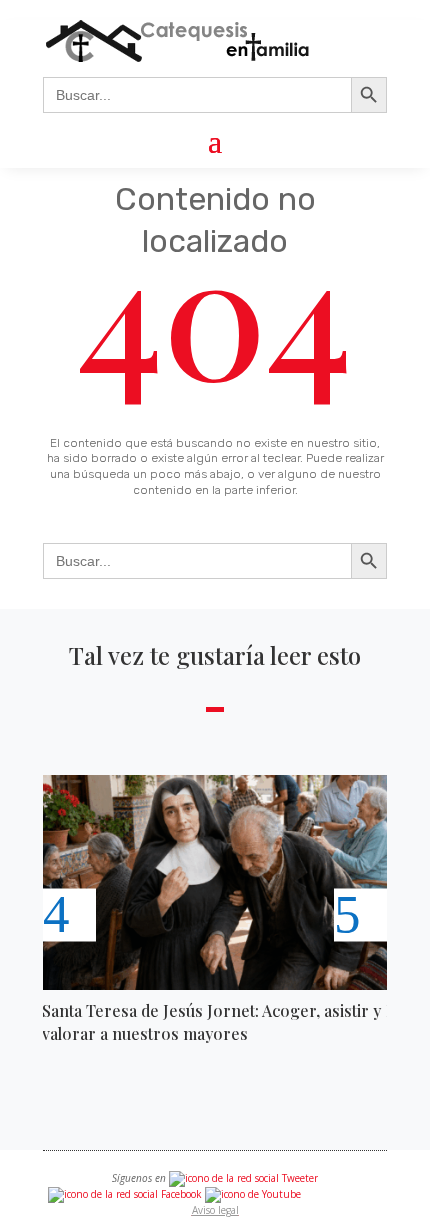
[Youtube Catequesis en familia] (253, 1194)
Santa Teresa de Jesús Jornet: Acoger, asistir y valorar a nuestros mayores (211, 1021)
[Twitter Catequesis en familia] (243, 1178)
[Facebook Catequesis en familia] (125, 1194)
